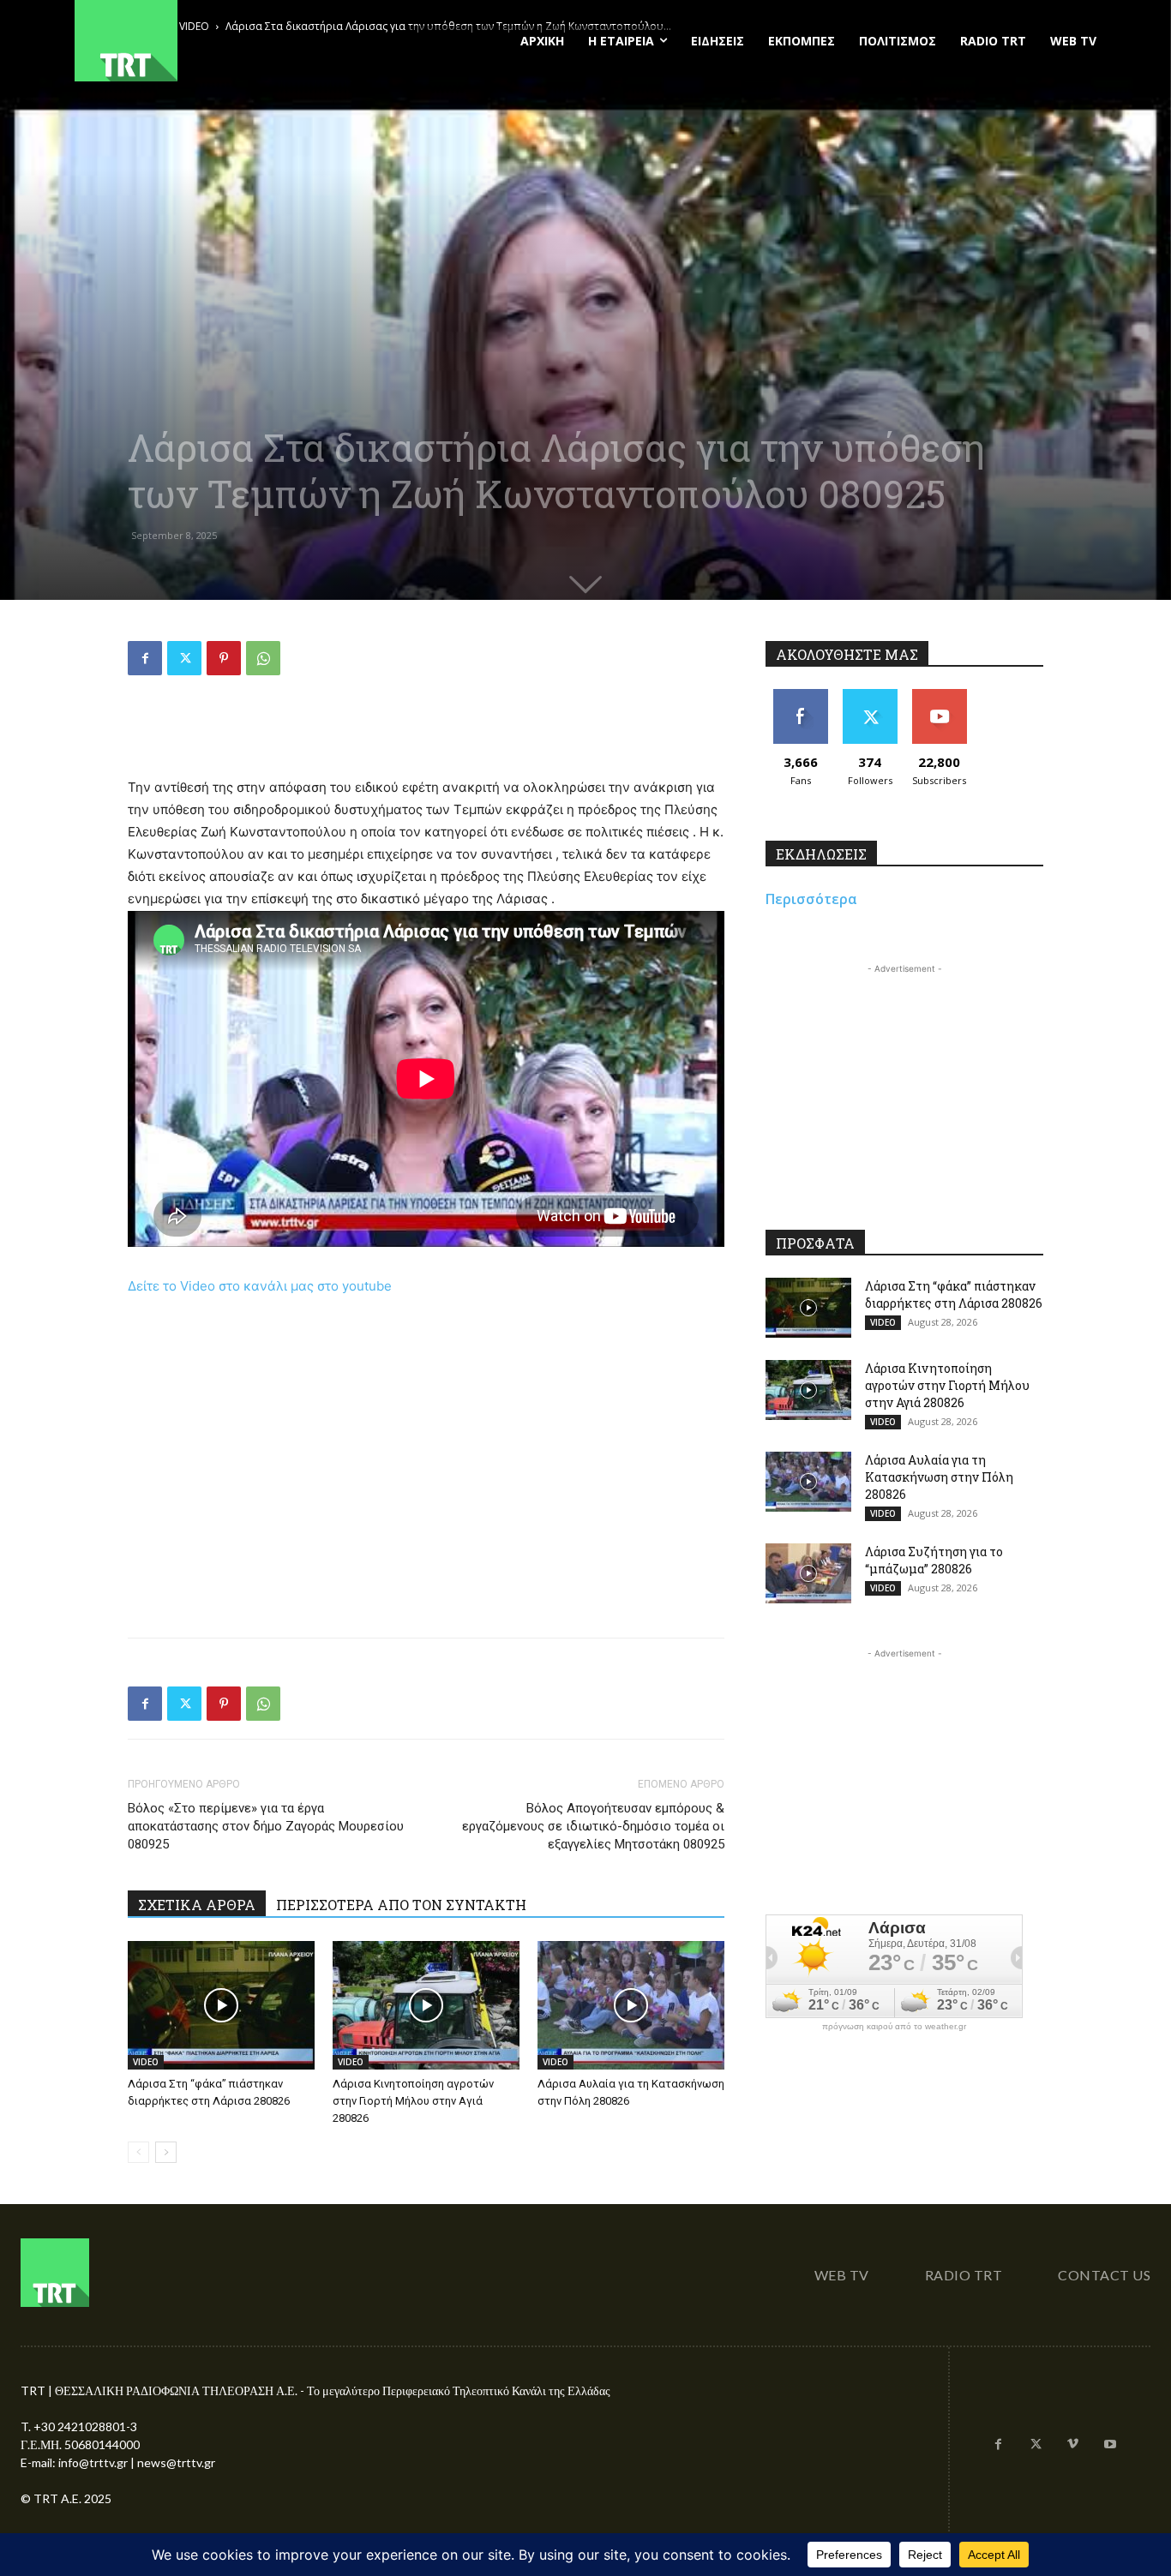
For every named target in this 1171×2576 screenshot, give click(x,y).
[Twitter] (184, 658)
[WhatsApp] (263, 658)
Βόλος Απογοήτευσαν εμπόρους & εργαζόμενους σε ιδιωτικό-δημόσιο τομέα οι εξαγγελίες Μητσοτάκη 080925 (593, 1826)
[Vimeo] (1073, 2445)
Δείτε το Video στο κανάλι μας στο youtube (260, 1286)
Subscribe (940, 695)
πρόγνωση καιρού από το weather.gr (894, 2027)
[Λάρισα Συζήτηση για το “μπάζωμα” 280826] (808, 1573)
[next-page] (166, 2152)
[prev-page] (138, 2152)
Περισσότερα (811, 899)
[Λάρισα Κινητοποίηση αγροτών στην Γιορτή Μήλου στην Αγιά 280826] (426, 2005)
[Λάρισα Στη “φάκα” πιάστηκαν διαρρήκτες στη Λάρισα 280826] (221, 2005)
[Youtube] (1110, 2445)
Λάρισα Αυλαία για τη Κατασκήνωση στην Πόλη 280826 (939, 1477)
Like (800, 695)
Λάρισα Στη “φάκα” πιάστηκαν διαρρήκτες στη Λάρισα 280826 (954, 1294)
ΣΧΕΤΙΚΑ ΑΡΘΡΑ (197, 1905)
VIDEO (146, 2062)
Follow (870, 695)
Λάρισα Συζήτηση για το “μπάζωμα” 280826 (934, 1560)
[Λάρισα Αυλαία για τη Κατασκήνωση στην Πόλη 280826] (631, 2005)
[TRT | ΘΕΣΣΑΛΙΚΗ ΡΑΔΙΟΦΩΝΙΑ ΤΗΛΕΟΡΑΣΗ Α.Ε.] (231, 41)
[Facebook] (145, 658)
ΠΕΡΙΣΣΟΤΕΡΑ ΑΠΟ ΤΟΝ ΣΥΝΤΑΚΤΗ (401, 1905)
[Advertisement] (426, 733)
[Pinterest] (224, 658)
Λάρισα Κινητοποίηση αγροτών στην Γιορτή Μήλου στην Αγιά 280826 (413, 2101)
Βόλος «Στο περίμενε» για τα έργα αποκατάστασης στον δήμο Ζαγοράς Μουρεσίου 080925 (266, 1826)
